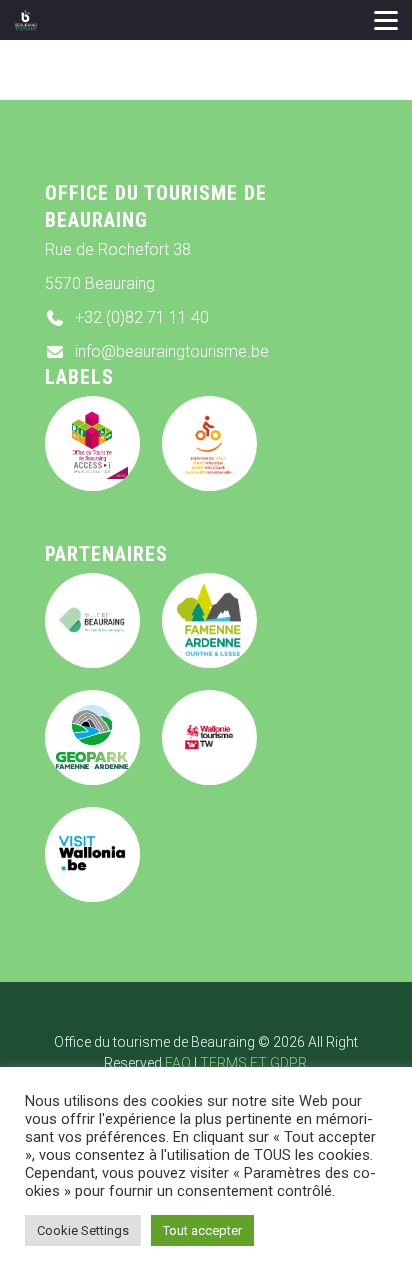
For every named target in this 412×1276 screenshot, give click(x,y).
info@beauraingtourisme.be (172, 351)
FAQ (178, 1063)
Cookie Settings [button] (83, 1230)
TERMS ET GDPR (253, 1063)
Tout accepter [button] (202, 1230)
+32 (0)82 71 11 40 (142, 317)
